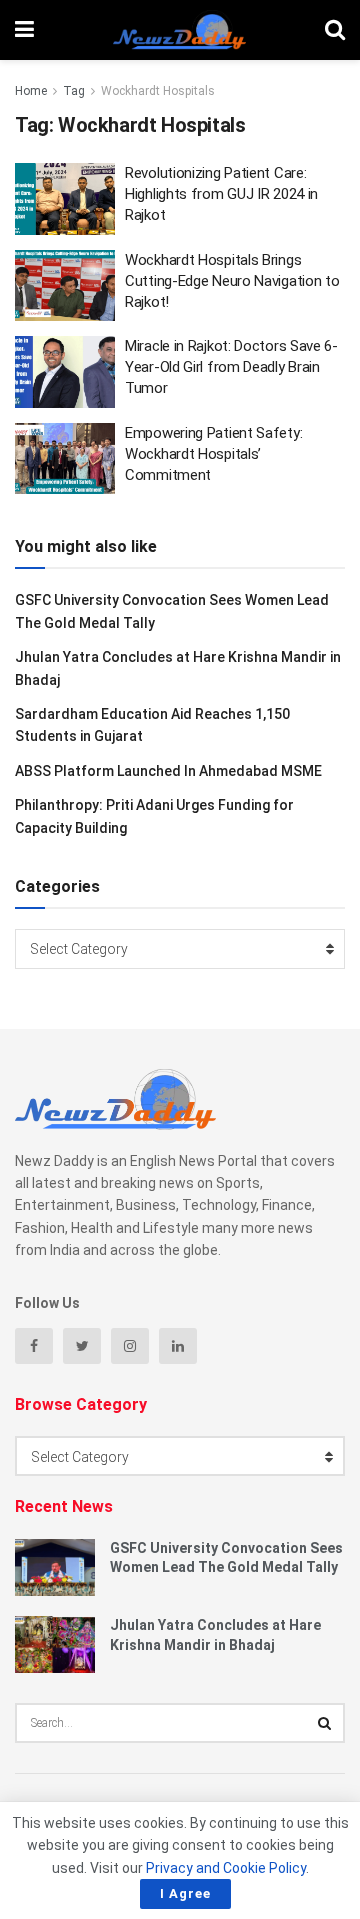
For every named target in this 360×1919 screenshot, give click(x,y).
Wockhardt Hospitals (158, 91)
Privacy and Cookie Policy (226, 1868)
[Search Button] (325, 1723)
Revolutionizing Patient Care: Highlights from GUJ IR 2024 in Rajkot (221, 194)
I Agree (185, 1893)
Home (31, 91)
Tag (74, 91)
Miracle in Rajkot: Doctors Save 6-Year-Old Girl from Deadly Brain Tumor (231, 367)
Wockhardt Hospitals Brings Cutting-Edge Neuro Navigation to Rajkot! (232, 281)
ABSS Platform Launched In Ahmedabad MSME (168, 771)
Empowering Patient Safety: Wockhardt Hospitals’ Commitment (213, 454)
